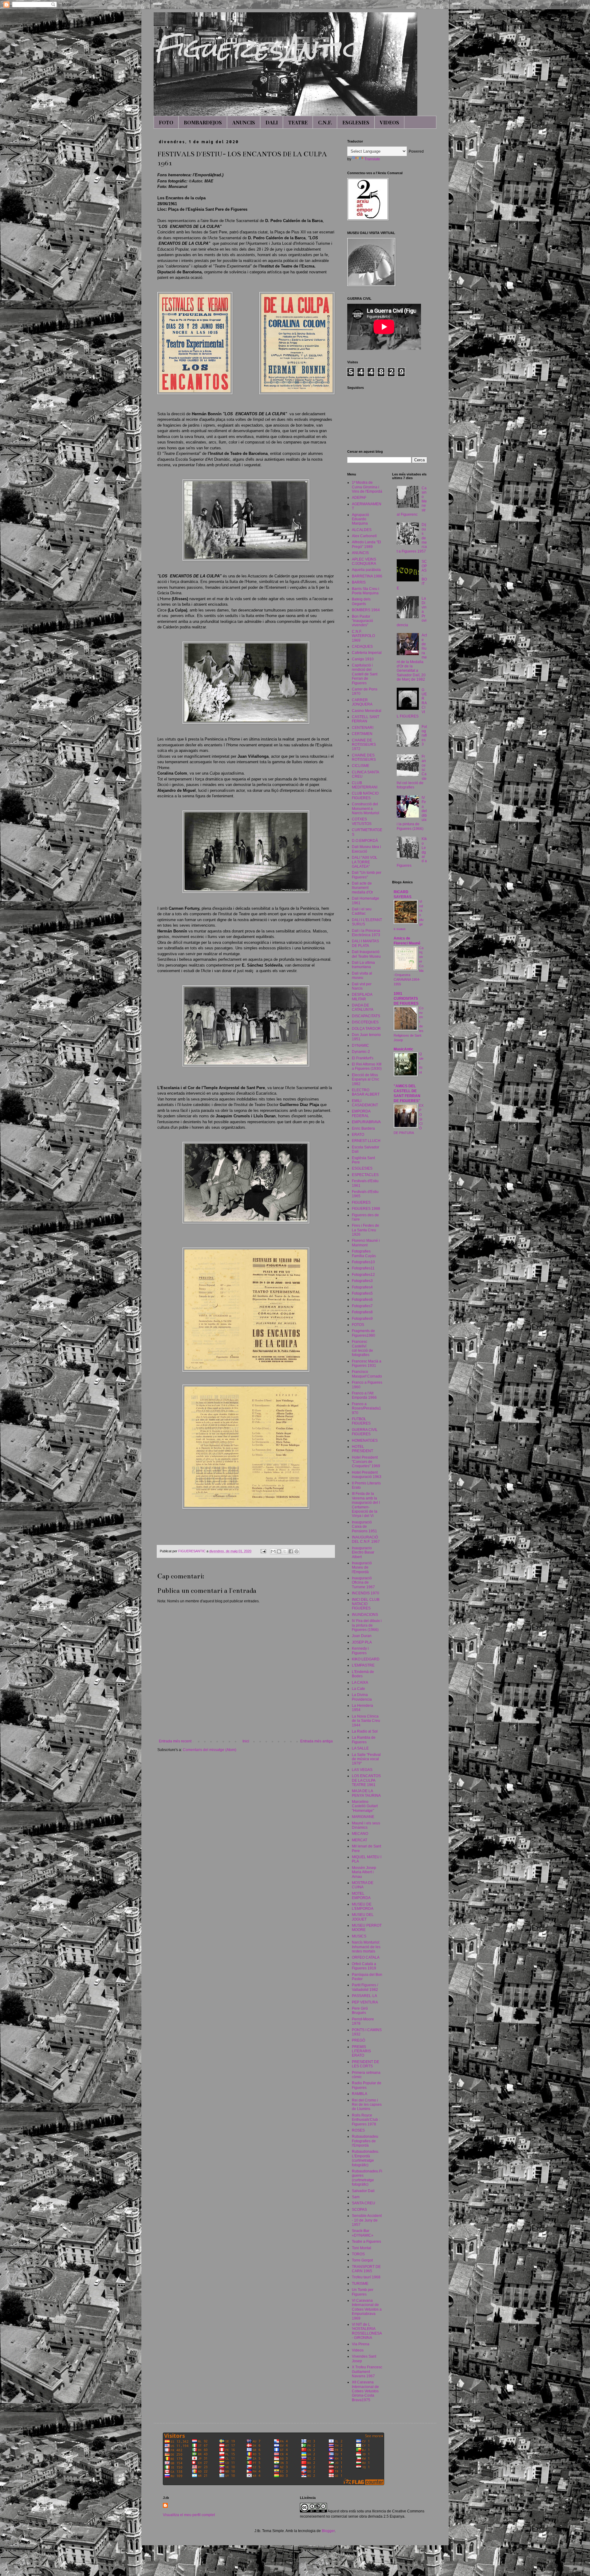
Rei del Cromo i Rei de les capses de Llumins (367, 2105)
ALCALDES (362, 530)
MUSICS (359, 1936)
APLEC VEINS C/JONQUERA (364, 561)
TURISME (360, 2284)
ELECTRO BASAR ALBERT (366, 1092)
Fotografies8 (362, 1312)
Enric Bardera (363, 1128)
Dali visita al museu (362, 975)
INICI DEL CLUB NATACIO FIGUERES (366, 1604)
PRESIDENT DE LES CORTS (366, 2064)
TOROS (358, 2254)
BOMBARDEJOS (203, 122)
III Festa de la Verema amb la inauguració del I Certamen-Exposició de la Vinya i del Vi (366, 1505)
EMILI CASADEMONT (365, 1103)
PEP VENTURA (365, 2002)
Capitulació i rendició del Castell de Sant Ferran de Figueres (365, 674)
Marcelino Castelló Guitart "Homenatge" (365, 1806)
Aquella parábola (366, 570)
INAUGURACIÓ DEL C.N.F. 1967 (366, 1539)
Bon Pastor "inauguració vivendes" (362, 621)
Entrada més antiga (317, 1741)
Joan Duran (362, 1636)
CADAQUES (362, 647)
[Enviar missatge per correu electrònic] (263, 1551)
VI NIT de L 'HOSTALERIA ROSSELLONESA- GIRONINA (367, 2331)
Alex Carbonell (364, 536)
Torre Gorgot (362, 2260)
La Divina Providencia (362, 1697)
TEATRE (298, 122)
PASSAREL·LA (364, 1996)
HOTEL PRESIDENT (362, 1449)
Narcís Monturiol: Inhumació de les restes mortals (366, 1947)
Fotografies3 (362, 1281)
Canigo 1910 (363, 659)
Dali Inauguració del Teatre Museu (366, 954)
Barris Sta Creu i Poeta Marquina (366, 591)
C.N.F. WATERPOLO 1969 (363, 636)
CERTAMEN (362, 734)
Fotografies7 (362, 1306)
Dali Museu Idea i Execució (366, 849)
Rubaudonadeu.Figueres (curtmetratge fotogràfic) (367, 2178)
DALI (272, 122)
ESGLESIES (356, 122)
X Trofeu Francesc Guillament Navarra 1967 (367, 2372)
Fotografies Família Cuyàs (364, 1253)
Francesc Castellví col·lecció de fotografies (362, 1348)
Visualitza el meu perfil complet (189, 2515)
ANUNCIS (244, 122)
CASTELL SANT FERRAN (366, 719)
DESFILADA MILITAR (362, 997)
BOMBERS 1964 (366, 610)
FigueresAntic (256, 48)
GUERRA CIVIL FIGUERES (365, 1432)
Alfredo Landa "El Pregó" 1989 (366, 544)
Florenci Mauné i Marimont (366, 1243)
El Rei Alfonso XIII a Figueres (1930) (367, 1066)
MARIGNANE (363, 1817)
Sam (356, 2197)
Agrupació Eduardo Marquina (360, 519)
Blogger (328, 2531)
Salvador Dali (363, 2191)
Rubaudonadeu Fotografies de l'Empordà (365, 2141)
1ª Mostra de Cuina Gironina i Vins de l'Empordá (367, 487)
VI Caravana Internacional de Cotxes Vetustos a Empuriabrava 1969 (367, 2309)
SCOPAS (359, 2210)
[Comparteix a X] (285, 1551)
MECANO (360, 1834)
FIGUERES (361, 1202)
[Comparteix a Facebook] (291, 1551)
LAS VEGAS (362, 1770)
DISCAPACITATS (366, 1016)
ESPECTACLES (365, 1175)
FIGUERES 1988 (366, 1209)
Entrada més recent (175, 1741)
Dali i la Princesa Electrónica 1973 (366, 933)
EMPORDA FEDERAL (361, 1113)
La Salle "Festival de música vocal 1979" (366, 1759)
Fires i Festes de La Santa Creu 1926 (366, 1230)
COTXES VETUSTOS (362, 821)
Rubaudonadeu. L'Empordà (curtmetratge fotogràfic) (366, 2158)
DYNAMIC (360, 1046)
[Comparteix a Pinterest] (297, 1551)
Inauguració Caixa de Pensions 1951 (364, 1527)
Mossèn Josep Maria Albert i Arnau (364, 1872)
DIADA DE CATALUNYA (363, 1007)
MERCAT (360, 1840)
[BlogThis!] (279, 1551)
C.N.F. (325, 122)
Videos (358, 2350)
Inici (246, 1741)
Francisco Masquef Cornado (367, 1374)
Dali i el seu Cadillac (362, 911)
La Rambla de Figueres (364, 1740)
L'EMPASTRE (363, 1665)
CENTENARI (363, 728)
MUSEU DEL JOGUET (363, 1917)
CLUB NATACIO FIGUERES (365, 795)
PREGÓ (358, 2040)
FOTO (166, 122)
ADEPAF (359, 498)
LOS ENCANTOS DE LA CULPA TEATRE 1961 (366, 1780)
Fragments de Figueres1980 (364, 1333)
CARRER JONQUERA (362, 702)
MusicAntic (403, 1049)
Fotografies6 (362, 1300)
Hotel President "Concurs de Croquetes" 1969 (366, 1462)
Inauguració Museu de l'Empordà (362, 1567)
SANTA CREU (364, 2203)
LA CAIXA (360, 1683)
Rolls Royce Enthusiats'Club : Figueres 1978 (366, 2120)
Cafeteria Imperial (367, 653)
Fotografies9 (362, 1319)
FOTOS (358, 1325)
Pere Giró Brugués (360, 2011)
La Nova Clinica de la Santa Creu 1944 (366, 1721)
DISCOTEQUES (365, 1022)
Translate (372, 159)
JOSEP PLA (362, 1642)
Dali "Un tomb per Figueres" (367, 875)
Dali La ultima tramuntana (363, 965)
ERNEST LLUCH (366, 1141)
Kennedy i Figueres (360, 1651)
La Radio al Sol (365, 1731)
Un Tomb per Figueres (363, 2292)
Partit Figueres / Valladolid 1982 (365, 1987)
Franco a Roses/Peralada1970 (366, 1408)
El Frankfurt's (363, 1058)
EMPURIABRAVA (366, 1122)
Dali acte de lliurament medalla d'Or (362, 888)
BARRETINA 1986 (367, 576)
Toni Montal (362, 2248)
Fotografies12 (363, 1275)
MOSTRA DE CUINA (363, 1885)
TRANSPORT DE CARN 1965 (366, 2269)
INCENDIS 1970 (366, 1593)
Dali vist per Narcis (362, 986)
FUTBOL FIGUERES (361, 1421)
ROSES (358, 2130)
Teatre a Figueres (366, 2242)
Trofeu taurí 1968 (366, 2277)
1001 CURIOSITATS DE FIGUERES (406, 999)
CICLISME (361, 766)
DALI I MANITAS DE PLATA (365, 943)
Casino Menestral (367, 711)
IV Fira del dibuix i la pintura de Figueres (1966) (367, 1625)
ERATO (358, 1135)
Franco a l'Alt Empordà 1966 (364, 1395)
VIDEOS (389, 122)
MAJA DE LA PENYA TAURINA (366, 1793)
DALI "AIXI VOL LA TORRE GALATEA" (365, 862)
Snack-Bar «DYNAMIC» (363, 2233)
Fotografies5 (362, 1293)
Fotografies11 (363, 1268)
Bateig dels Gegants (361, 601)
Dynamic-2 (361, 1052)
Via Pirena (361, 2344)
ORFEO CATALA (366, 1957)
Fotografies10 (363, 1262)
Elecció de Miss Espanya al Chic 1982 (366, 1079)
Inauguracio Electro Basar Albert (363, 1552)
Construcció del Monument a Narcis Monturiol (366, 809)
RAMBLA (360, 2094)
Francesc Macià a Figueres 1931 (367, 1363)
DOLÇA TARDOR (366, 1029)
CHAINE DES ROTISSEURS (364, 757)
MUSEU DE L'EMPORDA (363, 1906)
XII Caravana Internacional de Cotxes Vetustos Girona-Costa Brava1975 (365, 2391)
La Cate (358, 1689)
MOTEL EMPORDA (361, 1896)
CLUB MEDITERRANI (365, 785)
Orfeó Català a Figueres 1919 (364, 1966)
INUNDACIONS (365, 1615)
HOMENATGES (365, 1440)
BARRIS (359, 582)
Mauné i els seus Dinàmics (366, 1825)
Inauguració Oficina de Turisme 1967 (363, 1583)
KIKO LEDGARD (366, 1659)
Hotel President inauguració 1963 (367, 1475)
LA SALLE (360, 1748)
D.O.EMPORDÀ (365, 841)
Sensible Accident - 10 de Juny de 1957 (367, 2220)
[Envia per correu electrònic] (273, 1551)
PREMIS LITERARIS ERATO (361, 2051)
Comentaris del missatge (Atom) (210, 1750)
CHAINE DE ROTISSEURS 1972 (364, 745)
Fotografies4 (362, 1287)
